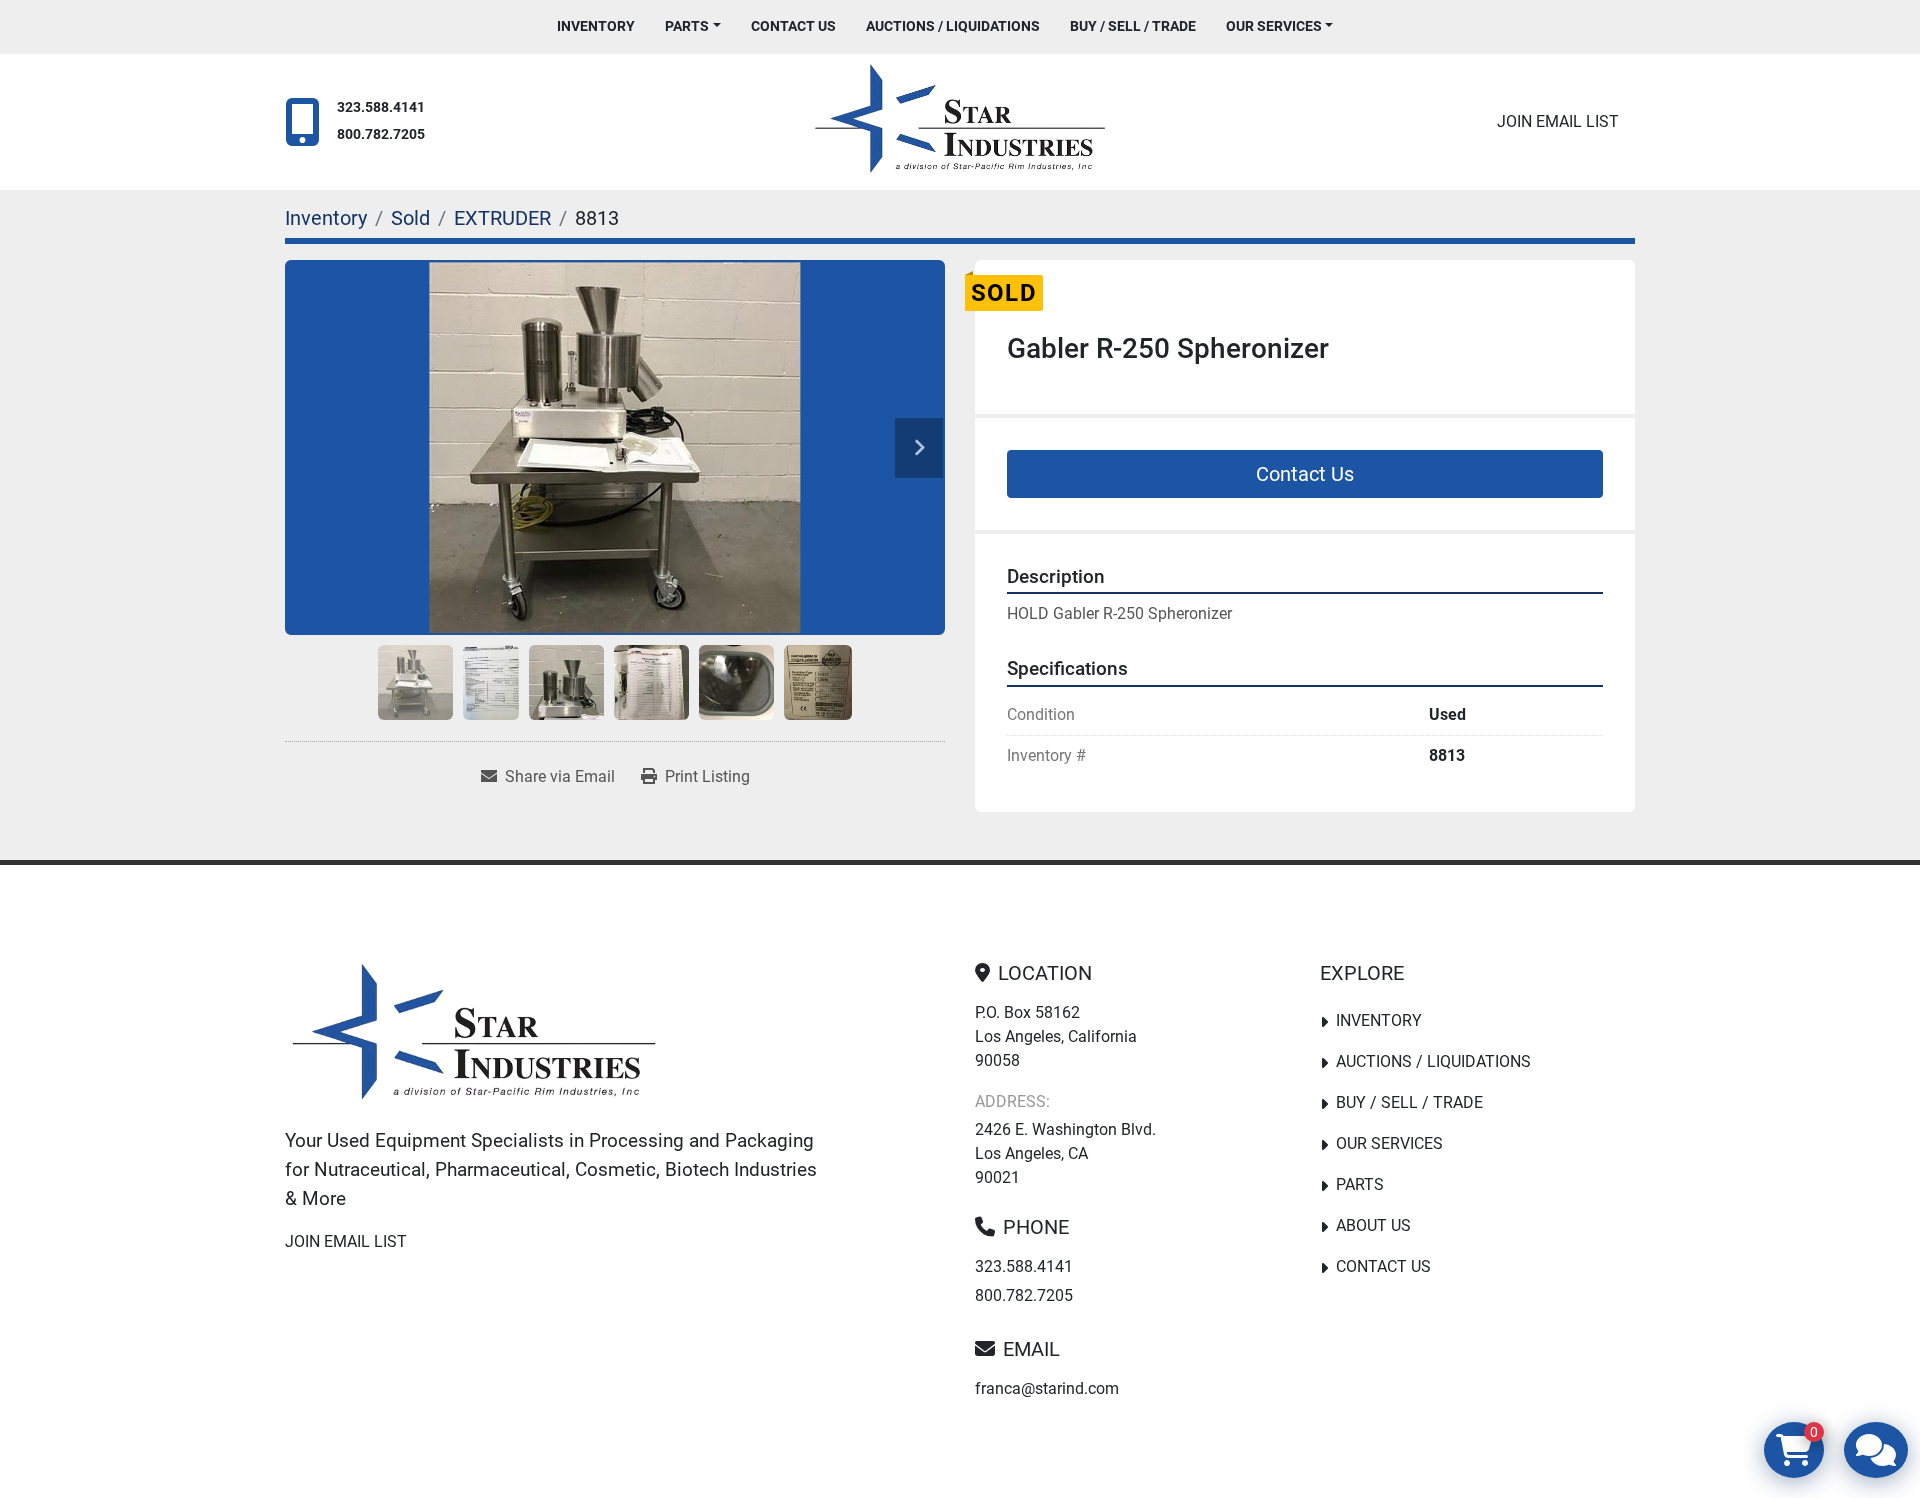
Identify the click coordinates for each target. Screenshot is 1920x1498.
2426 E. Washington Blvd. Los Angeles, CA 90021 (1065, 1153)
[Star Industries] (474, 1036)
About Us (1373, 1225)
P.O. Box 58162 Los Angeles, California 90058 (1056, 1036)
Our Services (1274, 26)
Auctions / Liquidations (953, 26)
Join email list (1558, 121)
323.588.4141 (381, 107)
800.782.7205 (381, 134)
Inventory (596, 26)
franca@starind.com (1047, 1388)
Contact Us (793, 26)
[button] (693, 26)
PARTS (687, 26)
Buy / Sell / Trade (1133, 26)
